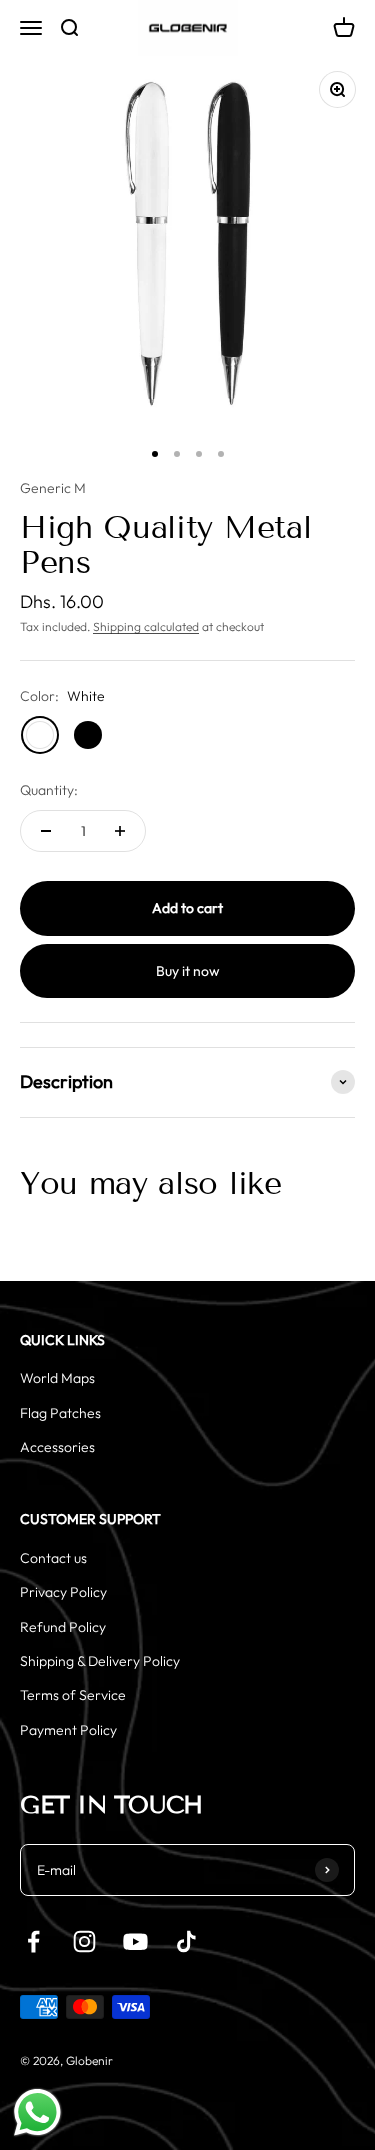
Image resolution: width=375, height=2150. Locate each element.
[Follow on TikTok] (186, 1941)
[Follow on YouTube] (135, 1941)
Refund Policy (63, 1627)
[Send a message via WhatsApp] (37, 2112)
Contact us (53, 1558)
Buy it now (188, 971)
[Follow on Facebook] (33, 1941)
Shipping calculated (146, 626)
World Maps (57, 1378)
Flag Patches (60, 1413)
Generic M (53, 488)
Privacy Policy (63, 1592)
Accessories (57, 1447)
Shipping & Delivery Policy (100, 1661)
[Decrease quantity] (46, 831)
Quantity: (49, 790)
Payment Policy (68, 1730)
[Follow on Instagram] (84, 1941)
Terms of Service (73, 1695)
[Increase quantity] (120, 831)
